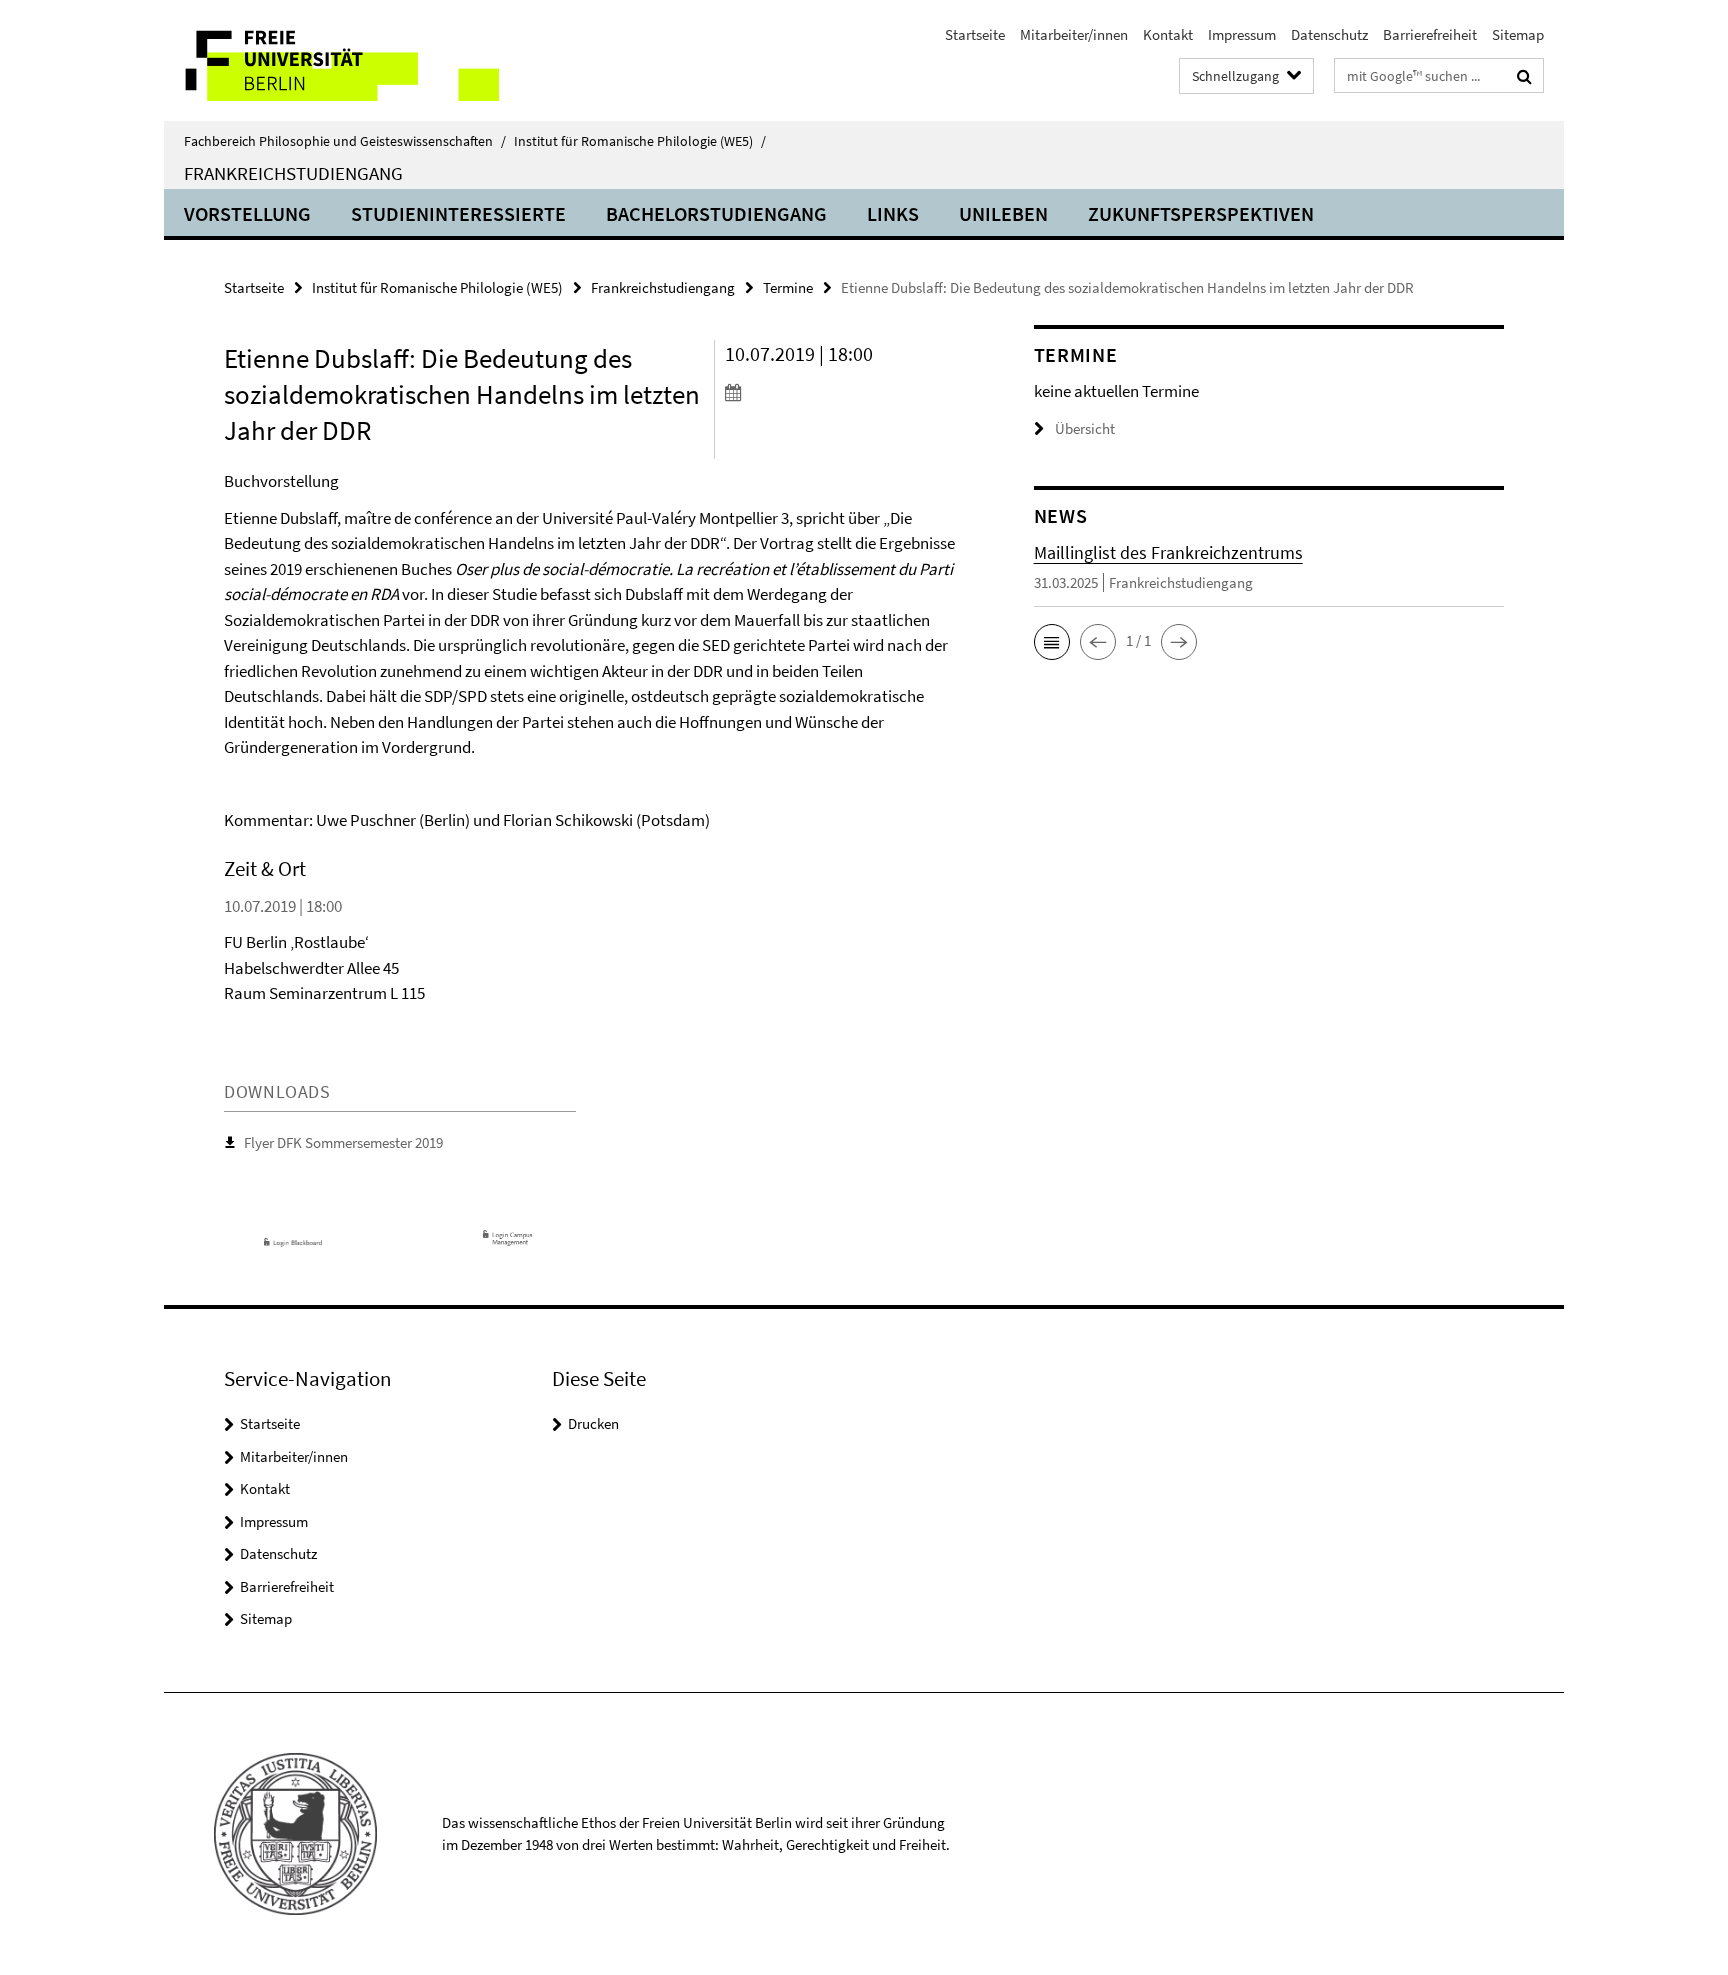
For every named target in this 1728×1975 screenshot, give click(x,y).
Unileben (1003, 213)
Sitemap (1518, 34)
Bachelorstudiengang (716, 213)
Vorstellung (247, 213)
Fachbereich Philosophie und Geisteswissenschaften (345, 141)
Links (893, 213)
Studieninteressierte (458, 213)
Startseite (975, 34)
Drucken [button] (593, 1423)
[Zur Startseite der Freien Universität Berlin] (331, 60)
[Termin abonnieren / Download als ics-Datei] (841, 392)
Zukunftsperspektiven (1201, 213)
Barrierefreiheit (1430, 34)
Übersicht (1085, 428)
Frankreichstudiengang (293, 173)
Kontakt (1168, 34)
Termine (788, 287)
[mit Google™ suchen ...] (1524, 76)
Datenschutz (1329, 34)
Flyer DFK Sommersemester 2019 (343, 1142)
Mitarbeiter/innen (1074, 34)
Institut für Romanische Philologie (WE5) (640, 141)
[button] (1052, 642)
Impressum (1242, 34)
